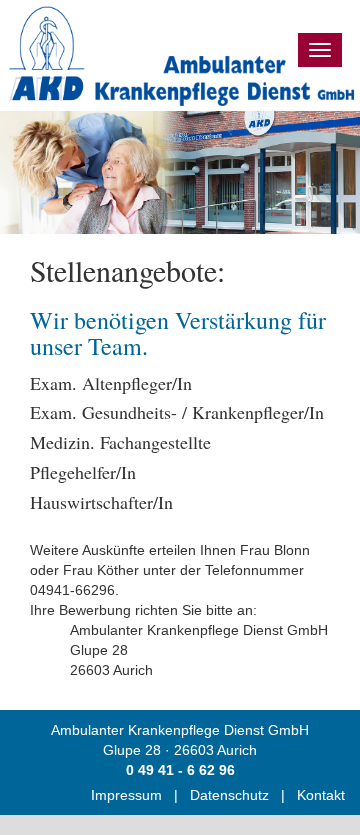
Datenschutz (229, 795)
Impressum (126, 795)
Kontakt (321, 795)
